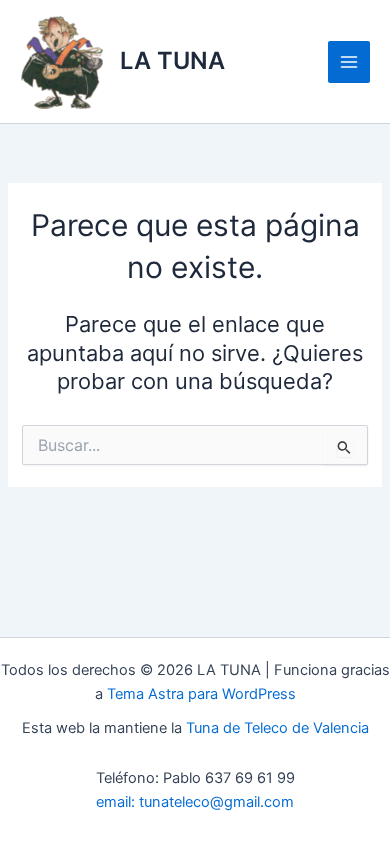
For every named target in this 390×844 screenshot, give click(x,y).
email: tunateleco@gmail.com (195, 802)
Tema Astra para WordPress (201, 694)
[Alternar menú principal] (349, 62)
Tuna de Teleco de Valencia (277, 728)
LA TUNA (172, 60)
